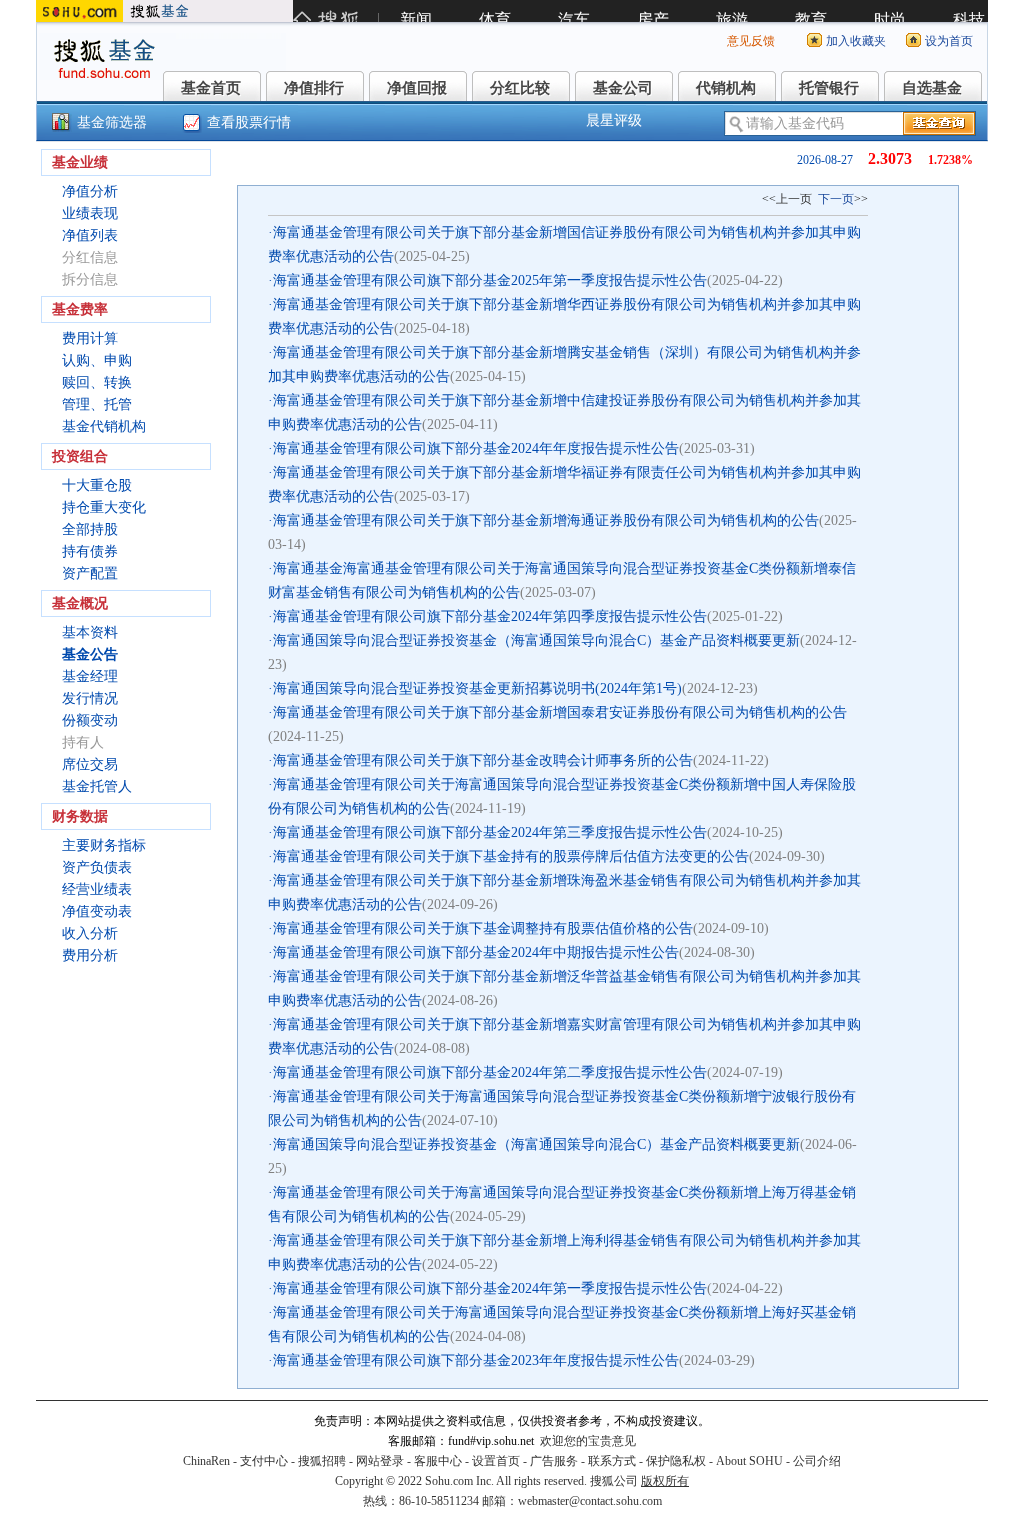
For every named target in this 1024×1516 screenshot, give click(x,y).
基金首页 (211, 88)
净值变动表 (97, 911)
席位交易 (90, 764)
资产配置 (90, 573)
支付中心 (264, 1461)
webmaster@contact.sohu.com (590, 1501)
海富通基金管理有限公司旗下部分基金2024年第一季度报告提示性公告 (490, 1288)
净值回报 (417, 88)
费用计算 (90, 338)
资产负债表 (97, 867)
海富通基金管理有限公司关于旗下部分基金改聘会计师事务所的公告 (483, 760)
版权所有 (665, 1481)
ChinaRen (206, 1461)
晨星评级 (614, 120)
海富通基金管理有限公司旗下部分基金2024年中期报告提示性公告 (476, 952)
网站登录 (380, 1461)
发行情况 (90, 698)
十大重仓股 (97, 485)
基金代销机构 (104, 426)
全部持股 (90, 529)
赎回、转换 (97, 382)
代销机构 (726, 88)
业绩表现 (90, 213)
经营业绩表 (97, 889)
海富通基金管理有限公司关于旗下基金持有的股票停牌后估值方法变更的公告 (511, 856)
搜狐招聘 (322, 1461)
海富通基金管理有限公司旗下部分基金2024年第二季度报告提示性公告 (490, 1072)
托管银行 (829, 88)
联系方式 (612, 1461)
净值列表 (90, 235)
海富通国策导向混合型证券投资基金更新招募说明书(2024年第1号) (477, 688)
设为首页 (949, 41)
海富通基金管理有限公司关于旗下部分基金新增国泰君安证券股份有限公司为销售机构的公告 (560, 712)
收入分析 (90, 933)
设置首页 (496, 1461)
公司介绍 (817, 1461)
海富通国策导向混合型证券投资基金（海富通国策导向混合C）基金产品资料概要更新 (536, 640)
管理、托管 (97, 404)
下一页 (836, 199)
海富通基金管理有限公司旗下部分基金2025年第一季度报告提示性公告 (490, 280)
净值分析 (90, 191)
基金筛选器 (112, 122)
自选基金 (932, 88)
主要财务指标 (104, 845)
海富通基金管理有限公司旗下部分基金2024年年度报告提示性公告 (476, 448)
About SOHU (749, 1461)
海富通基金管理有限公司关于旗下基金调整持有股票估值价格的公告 (483, 928)
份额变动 (90, 720)
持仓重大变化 (104, 507)
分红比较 (520, 88)
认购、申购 (97, 360)
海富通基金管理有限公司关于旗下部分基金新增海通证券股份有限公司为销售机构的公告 (546, 520)
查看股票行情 (249, 122)
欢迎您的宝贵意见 (588, 1441)
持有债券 (90, 551)
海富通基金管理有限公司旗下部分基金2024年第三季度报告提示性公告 (490, 832)
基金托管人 (97, 786)
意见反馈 (751, 41)
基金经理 (90, 676)
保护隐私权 (676, 1461)
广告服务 (554, 1461)
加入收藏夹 (856, 41)
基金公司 (623, 88)
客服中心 (438, 1461)
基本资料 (90, 632)
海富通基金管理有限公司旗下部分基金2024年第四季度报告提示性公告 (490, 616)
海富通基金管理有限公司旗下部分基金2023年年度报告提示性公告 (476, 1360)
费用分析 (90, 955)
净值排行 (314, 88)
